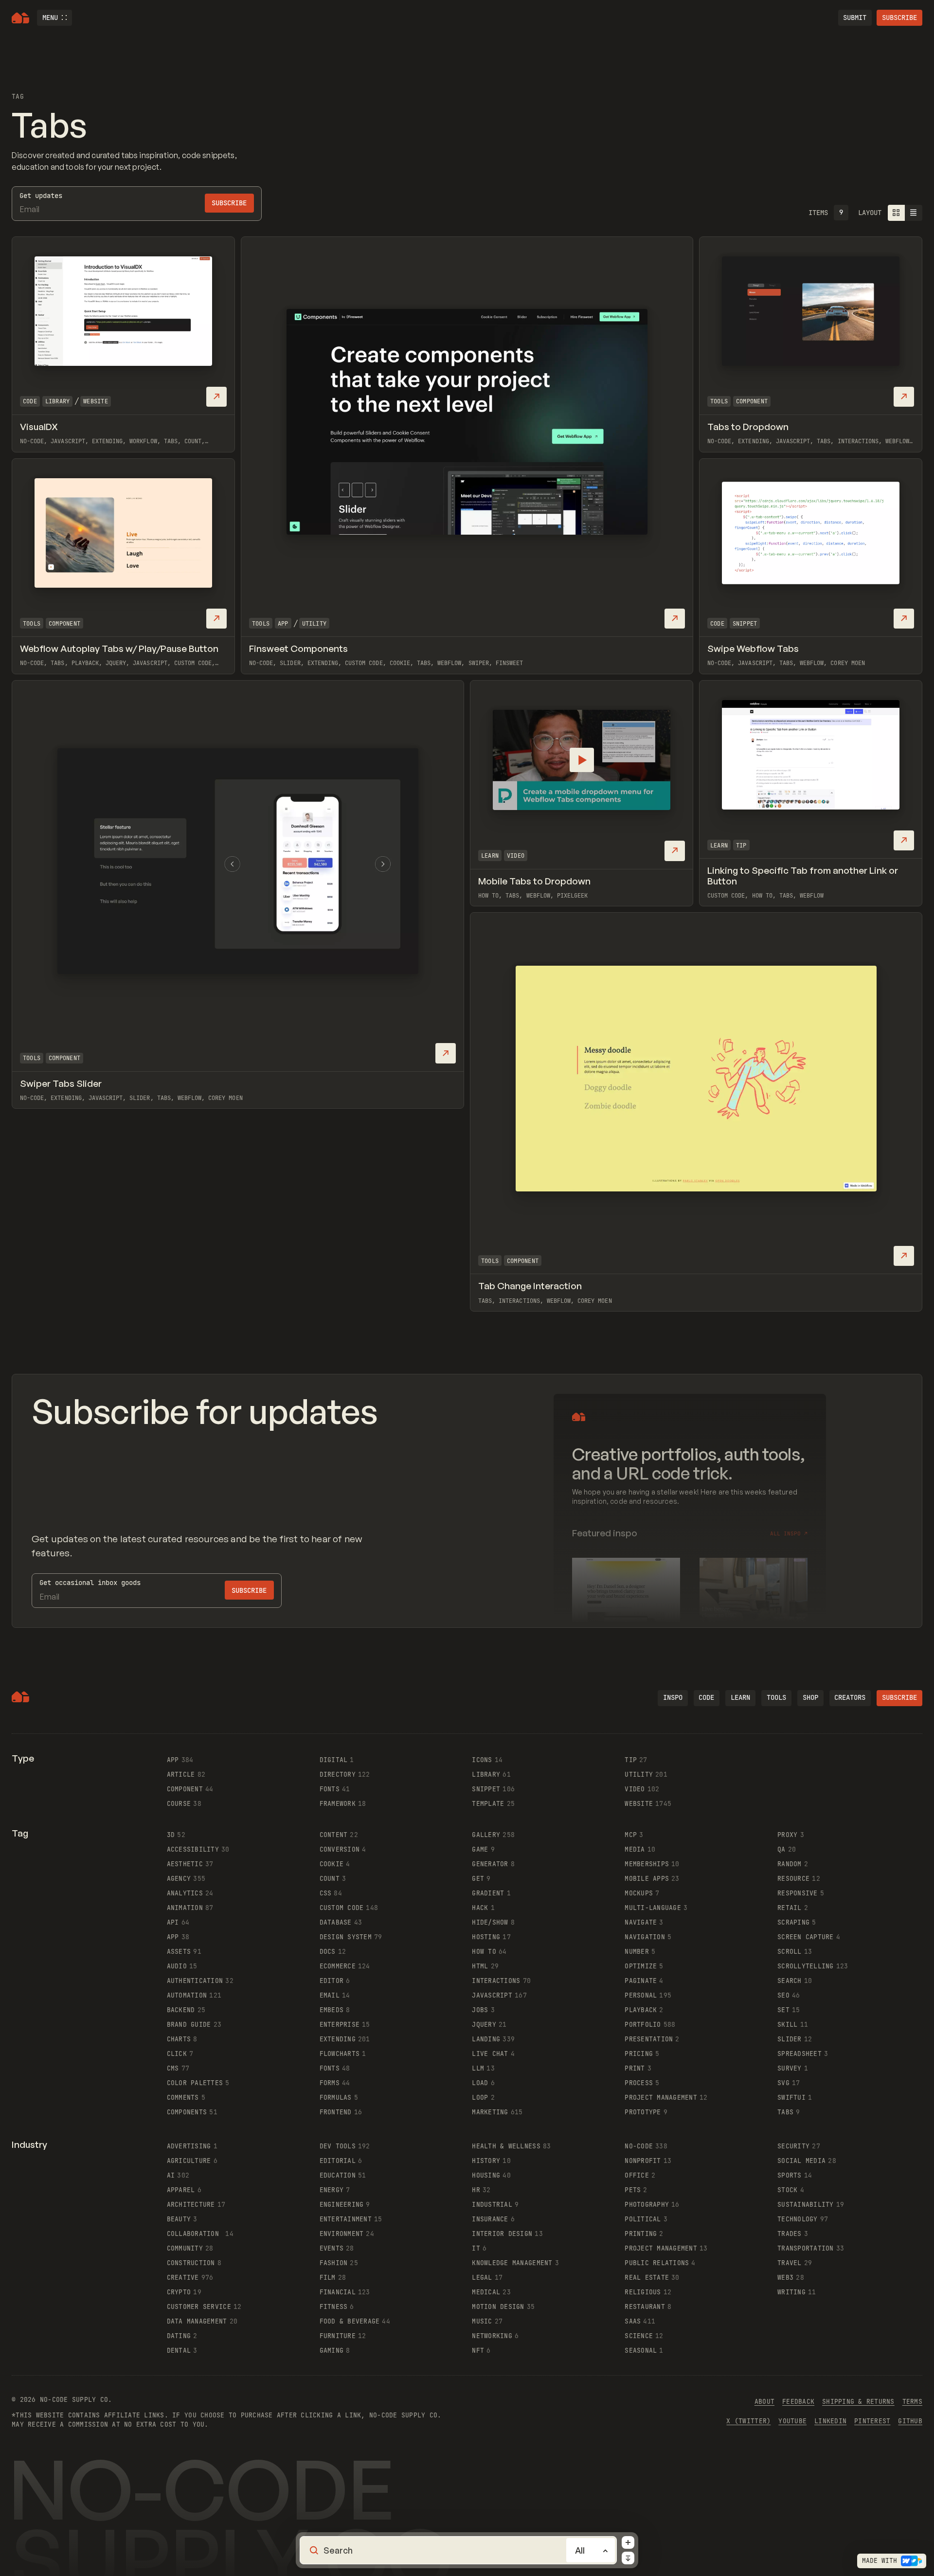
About (764, 2402)
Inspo (673, 1697)
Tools (261, 624)
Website (96, 401)
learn (740, 1697)
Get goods (90, 1583)
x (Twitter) (748, 2421)
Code (30, 401)
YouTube (792, 2421)
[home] (20, 18)
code (706, 1697)
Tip (741, 846)
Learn (490, 856)
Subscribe (899, 18)
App (283, 624)
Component (752, 401)
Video (516, 856)
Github (910, 2421)
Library (58, 401)
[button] (54, 18)
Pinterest (872, 2421)
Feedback (798, 2402)
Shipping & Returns (858, 2402)
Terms (912, 2402)
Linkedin (830, 2421)
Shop (810, 1697)
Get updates (41, 196)
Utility (314, 624)
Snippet (745, 624)
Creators (850, 1697)
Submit (855, 18)
